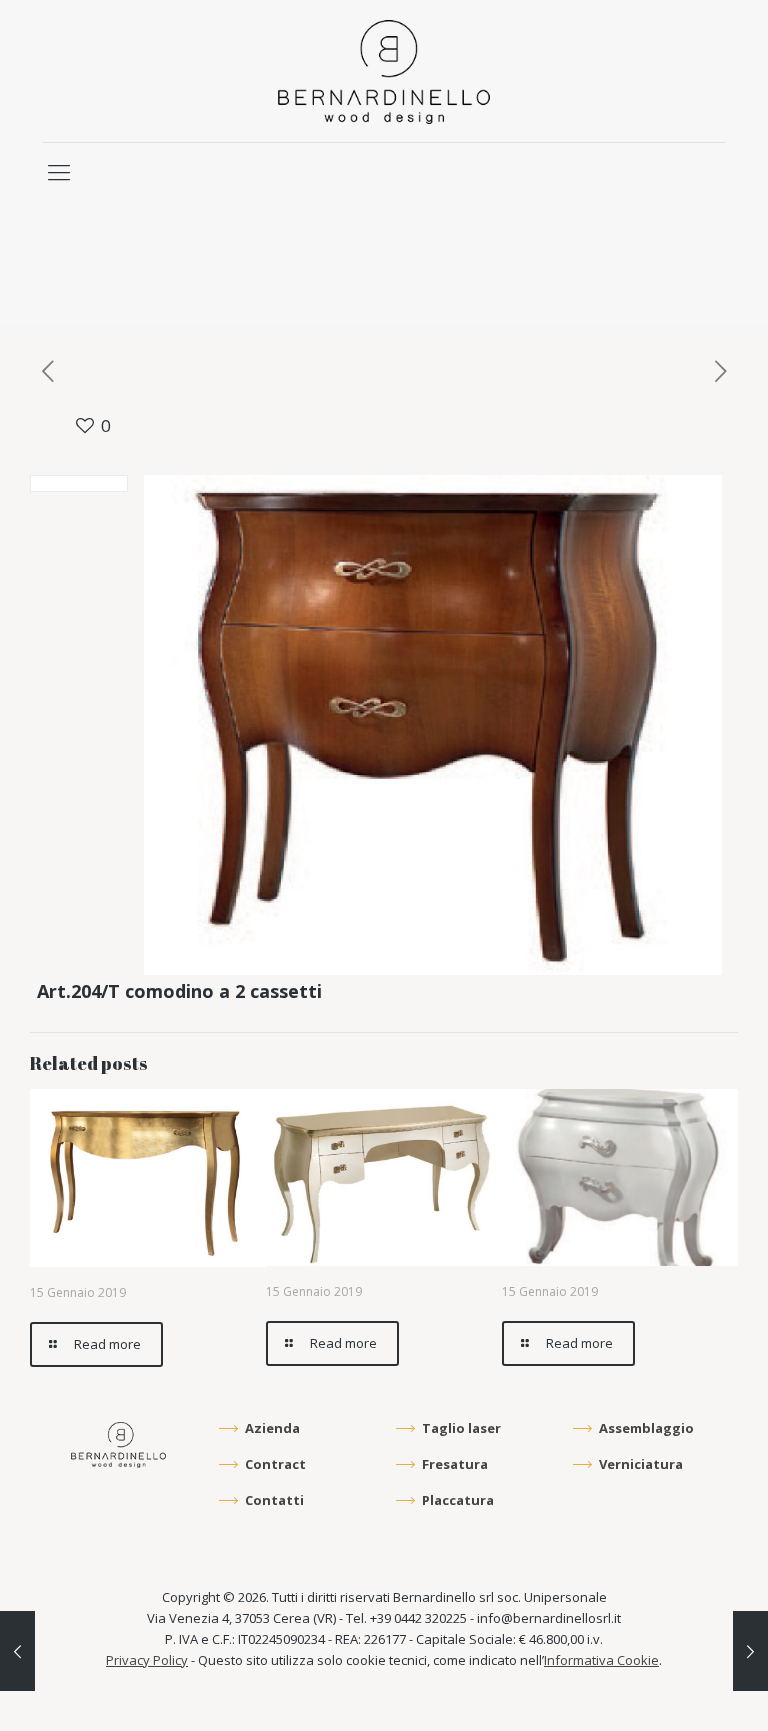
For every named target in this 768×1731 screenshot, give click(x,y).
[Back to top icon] (670, 1688)
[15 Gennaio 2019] (17, 1651)
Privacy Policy (147, 1660)
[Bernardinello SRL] (384, 71)
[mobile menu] (59, 171)
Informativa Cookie (601, 1660)
